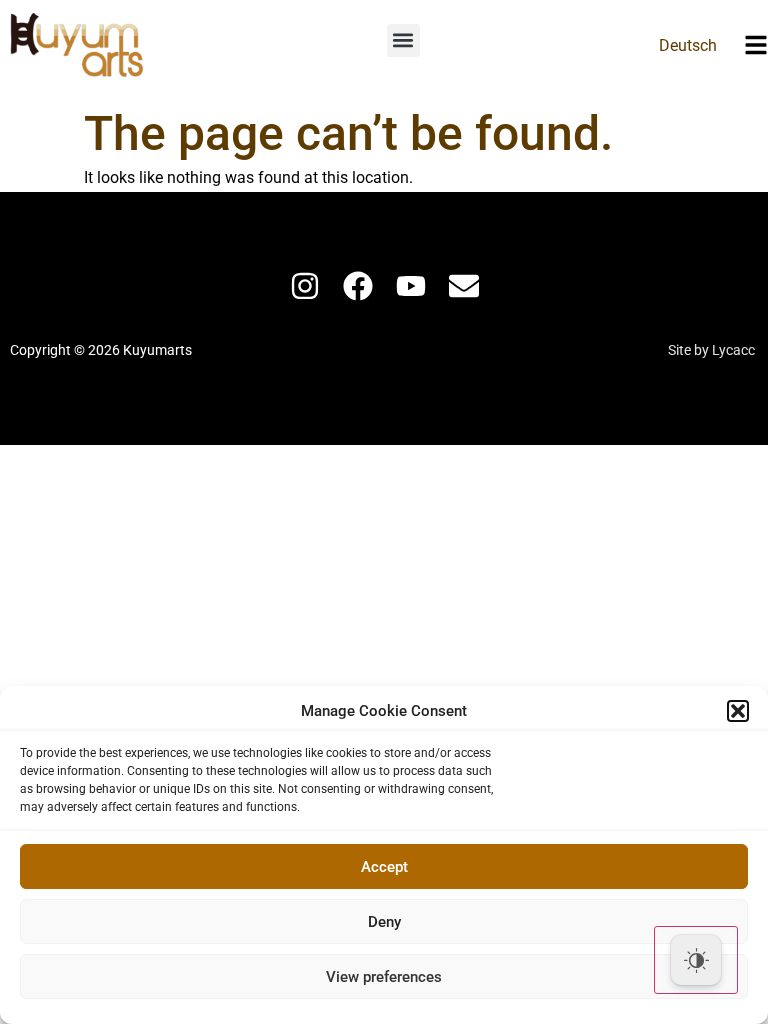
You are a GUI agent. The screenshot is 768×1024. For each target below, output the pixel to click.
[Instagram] (305, 286)
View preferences (384, 977)
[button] (738, 711)
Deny (384, 922)
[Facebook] (358, 286)
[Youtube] (411, 286)
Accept (384, 867)
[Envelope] (464, 286)
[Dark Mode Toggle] (696, 960)
